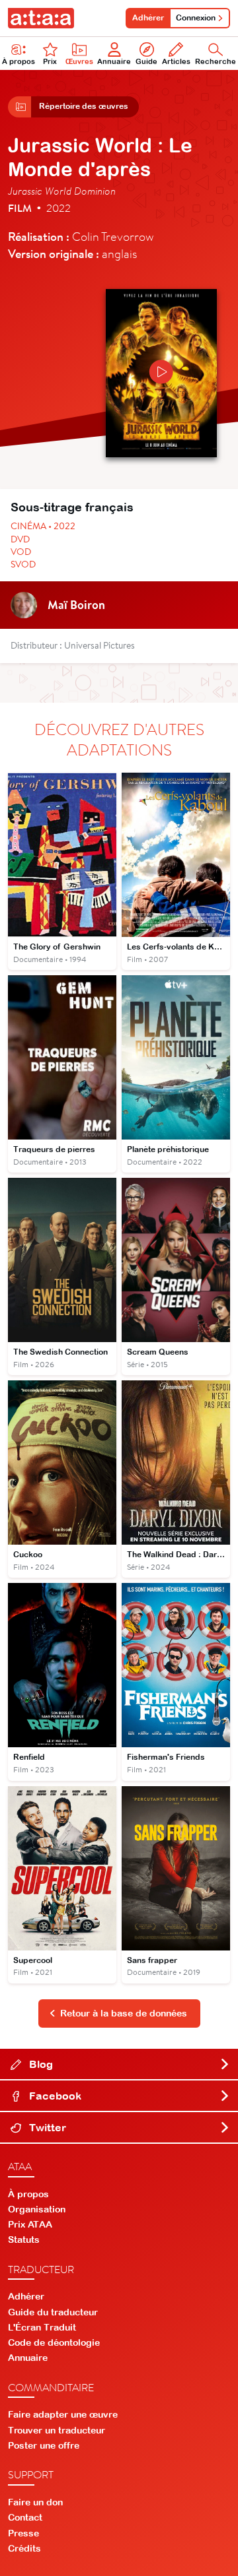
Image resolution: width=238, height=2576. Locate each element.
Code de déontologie (54, 2342)
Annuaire (114, 61)
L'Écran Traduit (42, 2327)
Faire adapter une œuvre (63, 2414)
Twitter (46, 2127)
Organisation (37, 2209)
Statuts (24, 2239)
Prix (50, 61)
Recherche (216, 61)
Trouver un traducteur (57, 2430)
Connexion (196, 18)
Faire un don (35, 2502)
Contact (25, 2517)
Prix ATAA (30, 2224)
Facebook (54, 2096)
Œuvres (79, 61)
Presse (23, 2533)
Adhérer (148, 18)
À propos (19, 61)
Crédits (24, 2548)
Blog (40, 2064)
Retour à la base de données (124, 2013)
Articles (176, 61)
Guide (146, 61)
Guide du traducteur (53, 2312)
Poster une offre (44, 2445)
